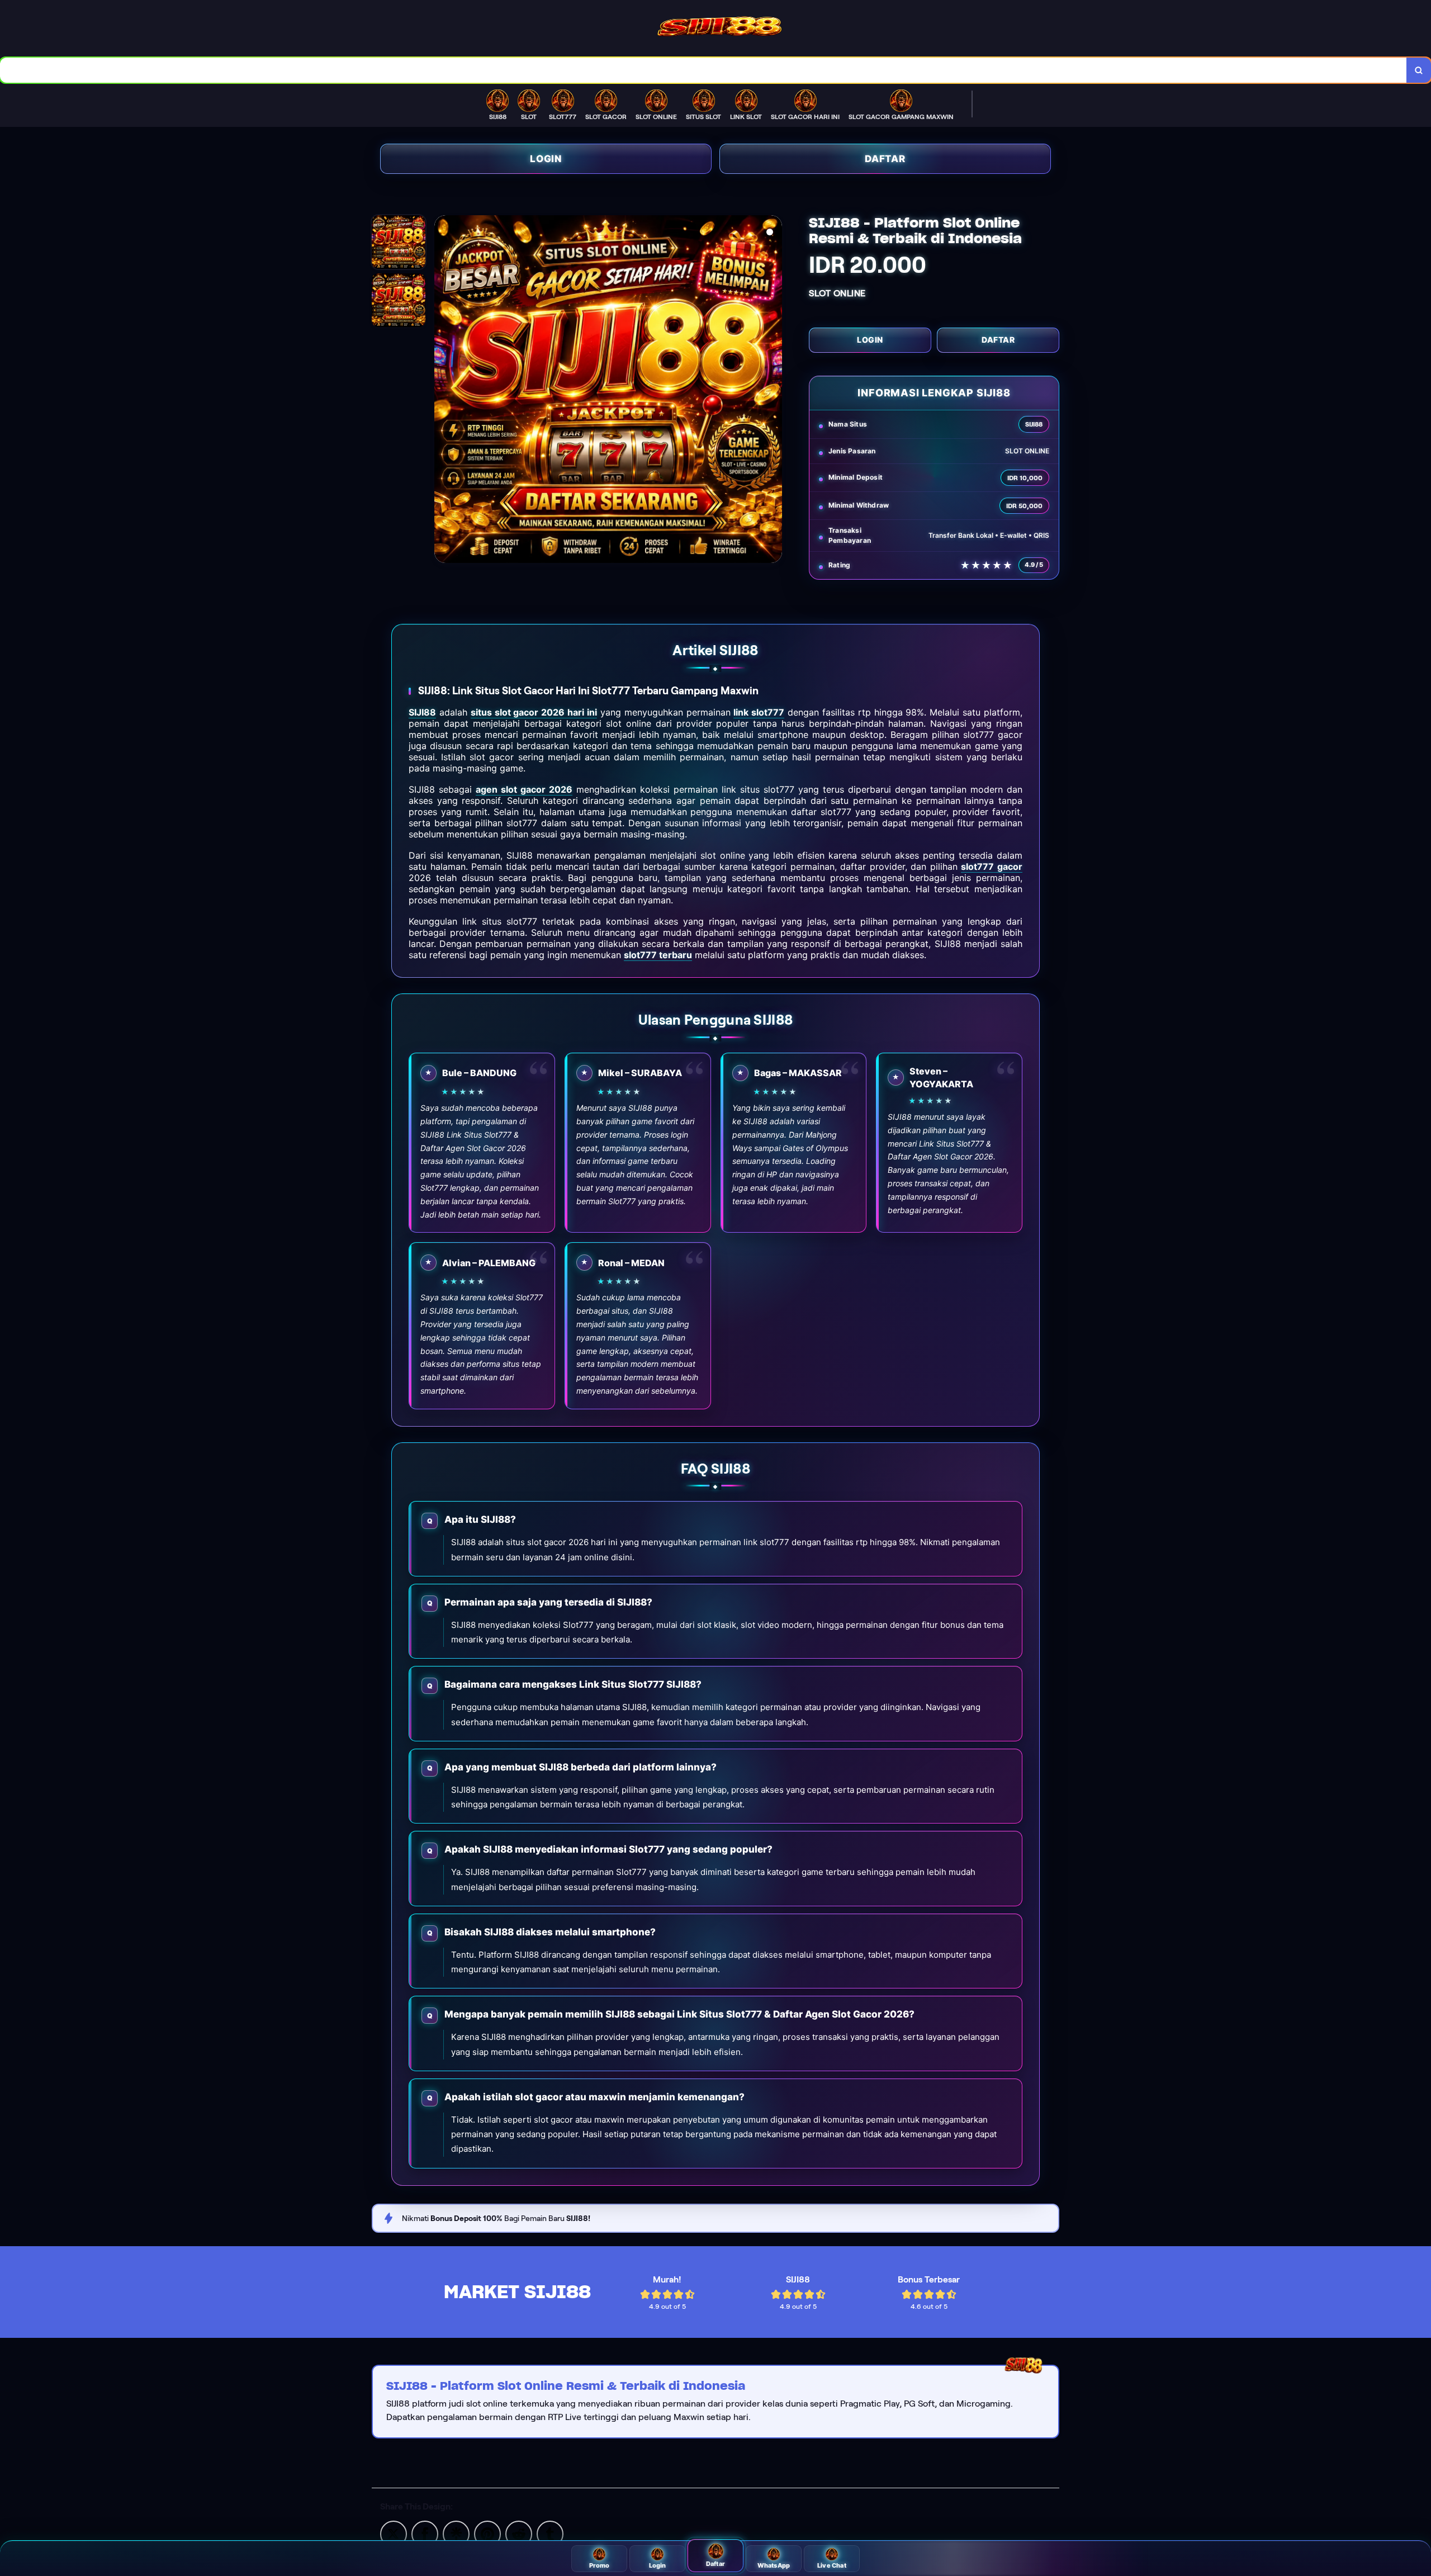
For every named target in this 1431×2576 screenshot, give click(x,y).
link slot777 (759, 712)
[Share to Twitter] (394, 2533)
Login (546, 159)
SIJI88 (422, 712)
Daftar (885, 159)
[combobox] (703, 70)
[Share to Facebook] (425, 2533)
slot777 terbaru (658, 955)
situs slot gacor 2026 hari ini (534, 712)
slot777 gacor (992, 866)
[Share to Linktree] (456, 2533)
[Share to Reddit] (519, 2533)
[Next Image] (773, 391)
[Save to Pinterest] (487, 2533)
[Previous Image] (443, 391)
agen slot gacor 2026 (524, 789)
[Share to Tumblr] (550, 2533)
